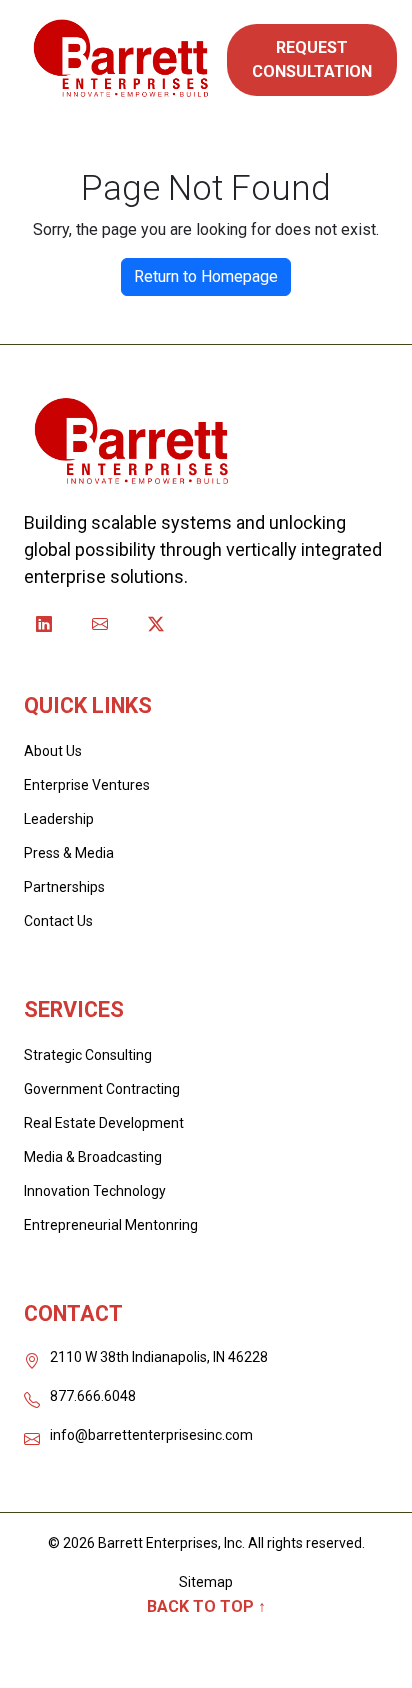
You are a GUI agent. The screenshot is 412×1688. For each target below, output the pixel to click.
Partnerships (64, 887)
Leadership (59, 819)
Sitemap (206, 1582)
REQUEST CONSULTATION (312, 59)
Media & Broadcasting (93, 1157)
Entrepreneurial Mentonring (111, 1225)
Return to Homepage (206, 276)
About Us (53, 751)
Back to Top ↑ (206, 1606)
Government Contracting (102, 1089)
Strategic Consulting (88, 1055)
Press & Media (69, 853)
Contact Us (58, 921)
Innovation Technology (95, 1191)
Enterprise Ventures (87, 785)
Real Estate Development (104, 1123)
